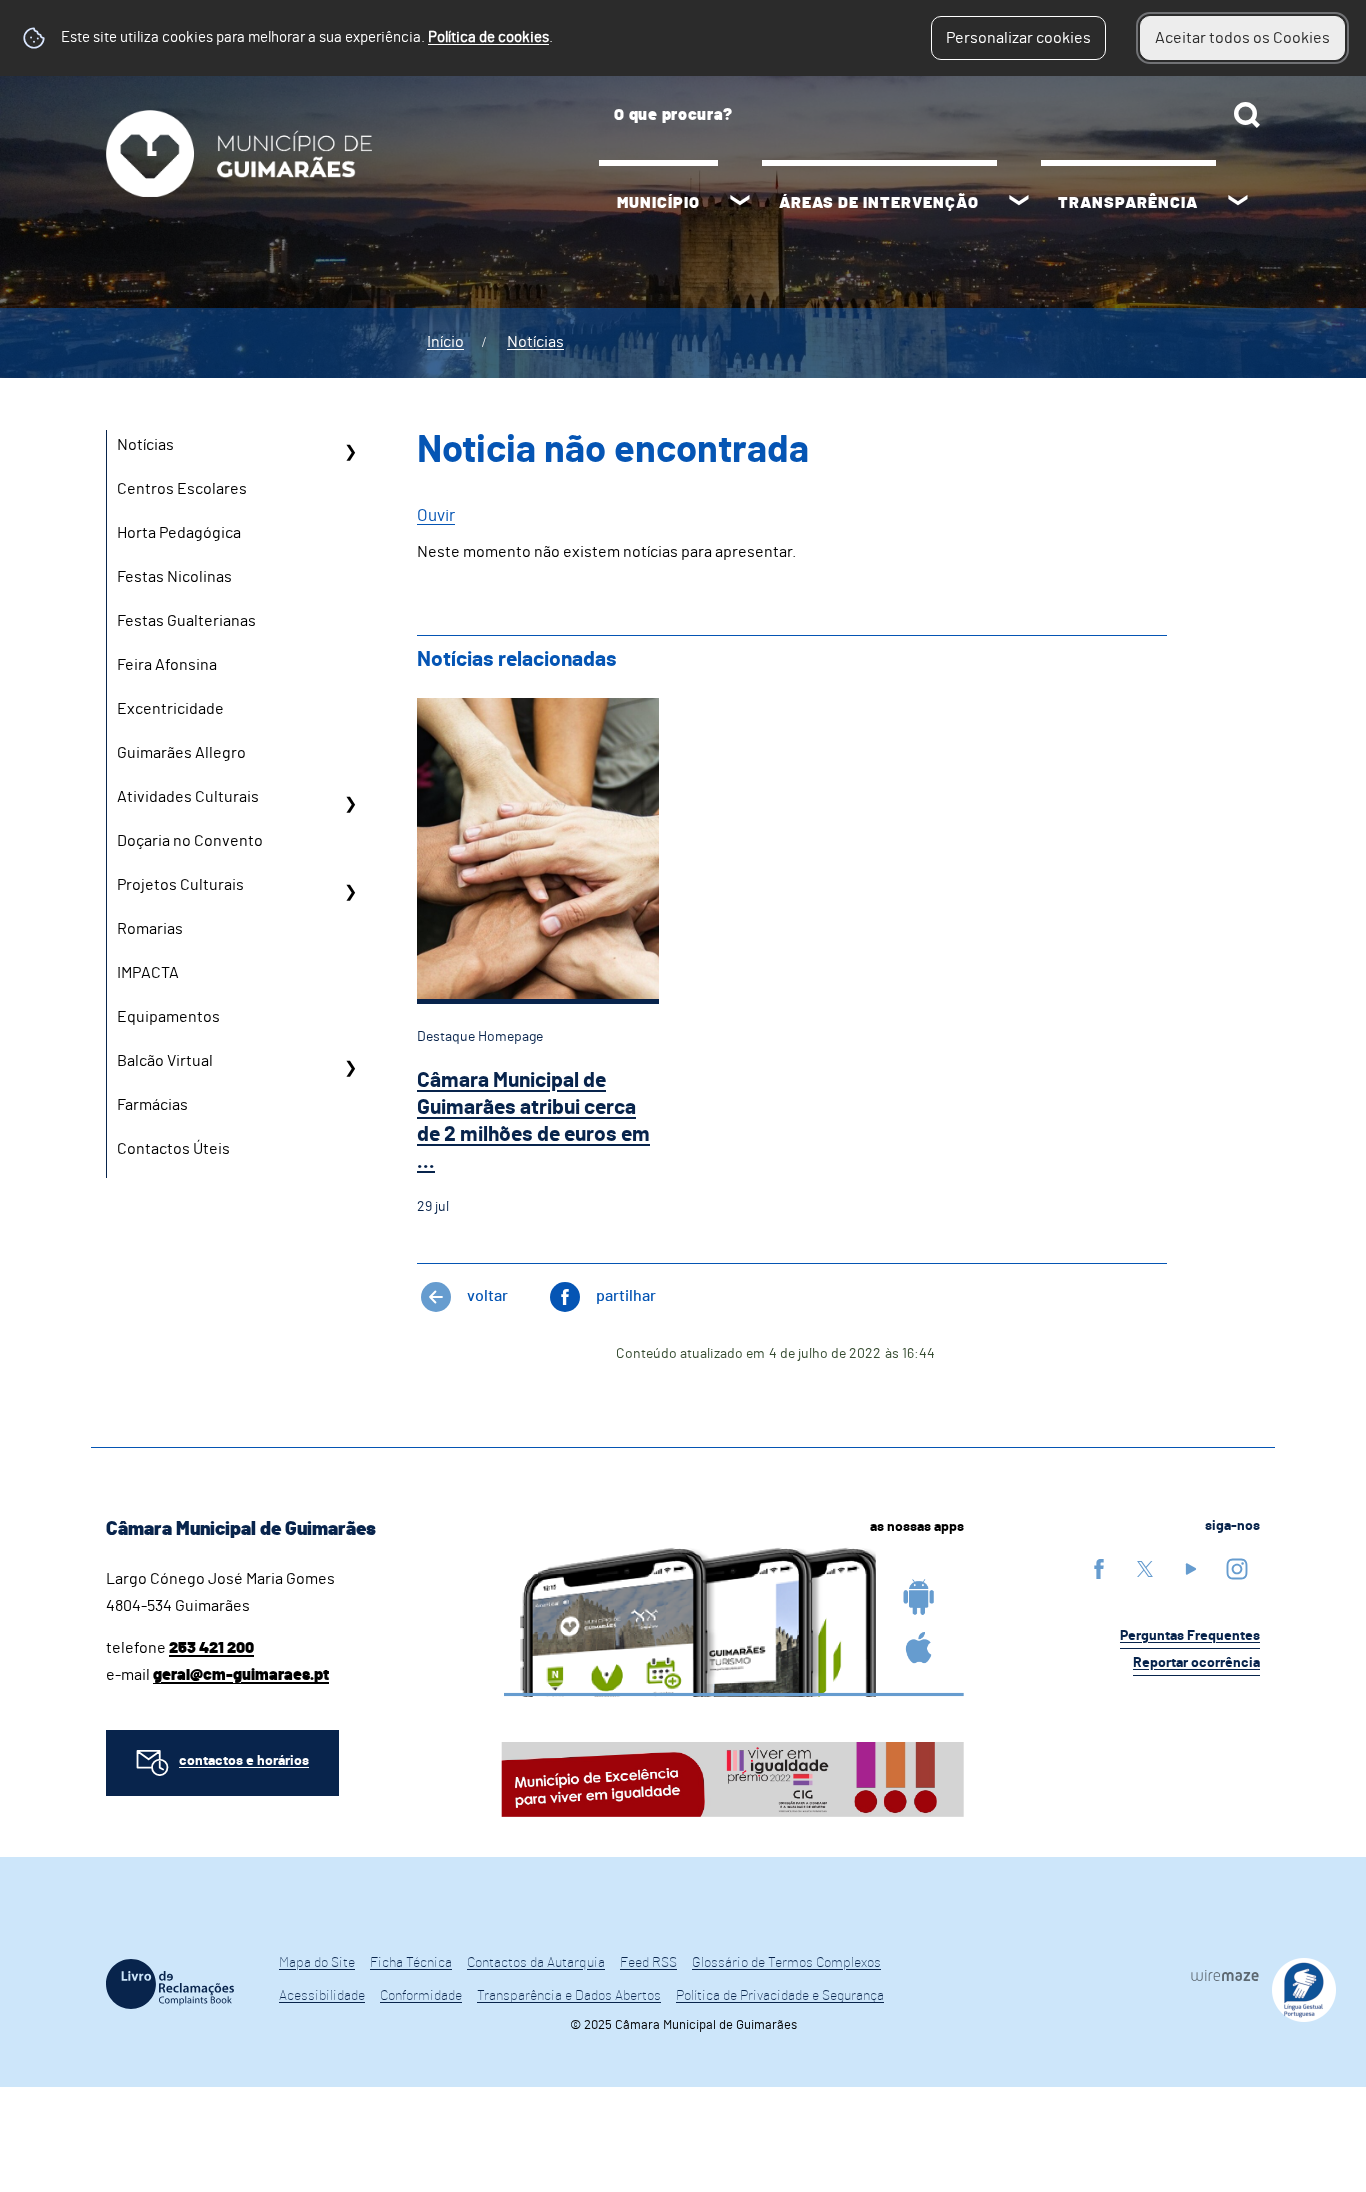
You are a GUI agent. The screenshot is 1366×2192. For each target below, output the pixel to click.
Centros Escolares (182, 489)
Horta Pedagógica (179, 533)
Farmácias (152, 1105)
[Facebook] (1099, 1568)
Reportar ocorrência (1196, 1663)
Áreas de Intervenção (879, 203)
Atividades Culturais (188, 797)
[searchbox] (929, 115)
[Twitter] (1145, 1568)
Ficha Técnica (411, 1963)
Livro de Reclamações (170, 1984)
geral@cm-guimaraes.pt (241, 1675)
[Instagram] (1237, 1568)
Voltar (487, 1296)
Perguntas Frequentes (1190, 1636)
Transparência (1128, 203)
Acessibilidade (322, 1996)
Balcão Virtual (165, 1061)
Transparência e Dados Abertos (569, 1996)
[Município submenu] (740, 203)
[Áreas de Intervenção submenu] (1019, 203)
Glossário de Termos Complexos (786, 1963)
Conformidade (421, 1996)
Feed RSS (648, 1963)
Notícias (535, 342)
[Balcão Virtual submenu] (350, 1068)
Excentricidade (170, 709)
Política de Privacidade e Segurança (780, 1996)
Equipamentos (168, 1017)
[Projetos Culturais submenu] (350, 892)
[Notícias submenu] (350, 452)
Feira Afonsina (167, 665)
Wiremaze (1225, 1975)
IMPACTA (148, 973)
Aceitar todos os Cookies (1242, 38)
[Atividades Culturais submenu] (350, 804)
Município (658, 203)
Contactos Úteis (173, 1149)
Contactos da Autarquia (536, 1963)
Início (445, 342)
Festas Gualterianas (186, 621)
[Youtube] (1191, 1568)
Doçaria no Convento (190, 841)
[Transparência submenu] (1238, 203)
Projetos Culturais (180, 885)
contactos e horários (244, 1761)
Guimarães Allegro (181, 753)
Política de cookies (488, 37)
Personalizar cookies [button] (1018, 38)
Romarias (150, 929)
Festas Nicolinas (174, 577)
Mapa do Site (317, 1963)
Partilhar (626, 1296)
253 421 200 (211, 1648)
